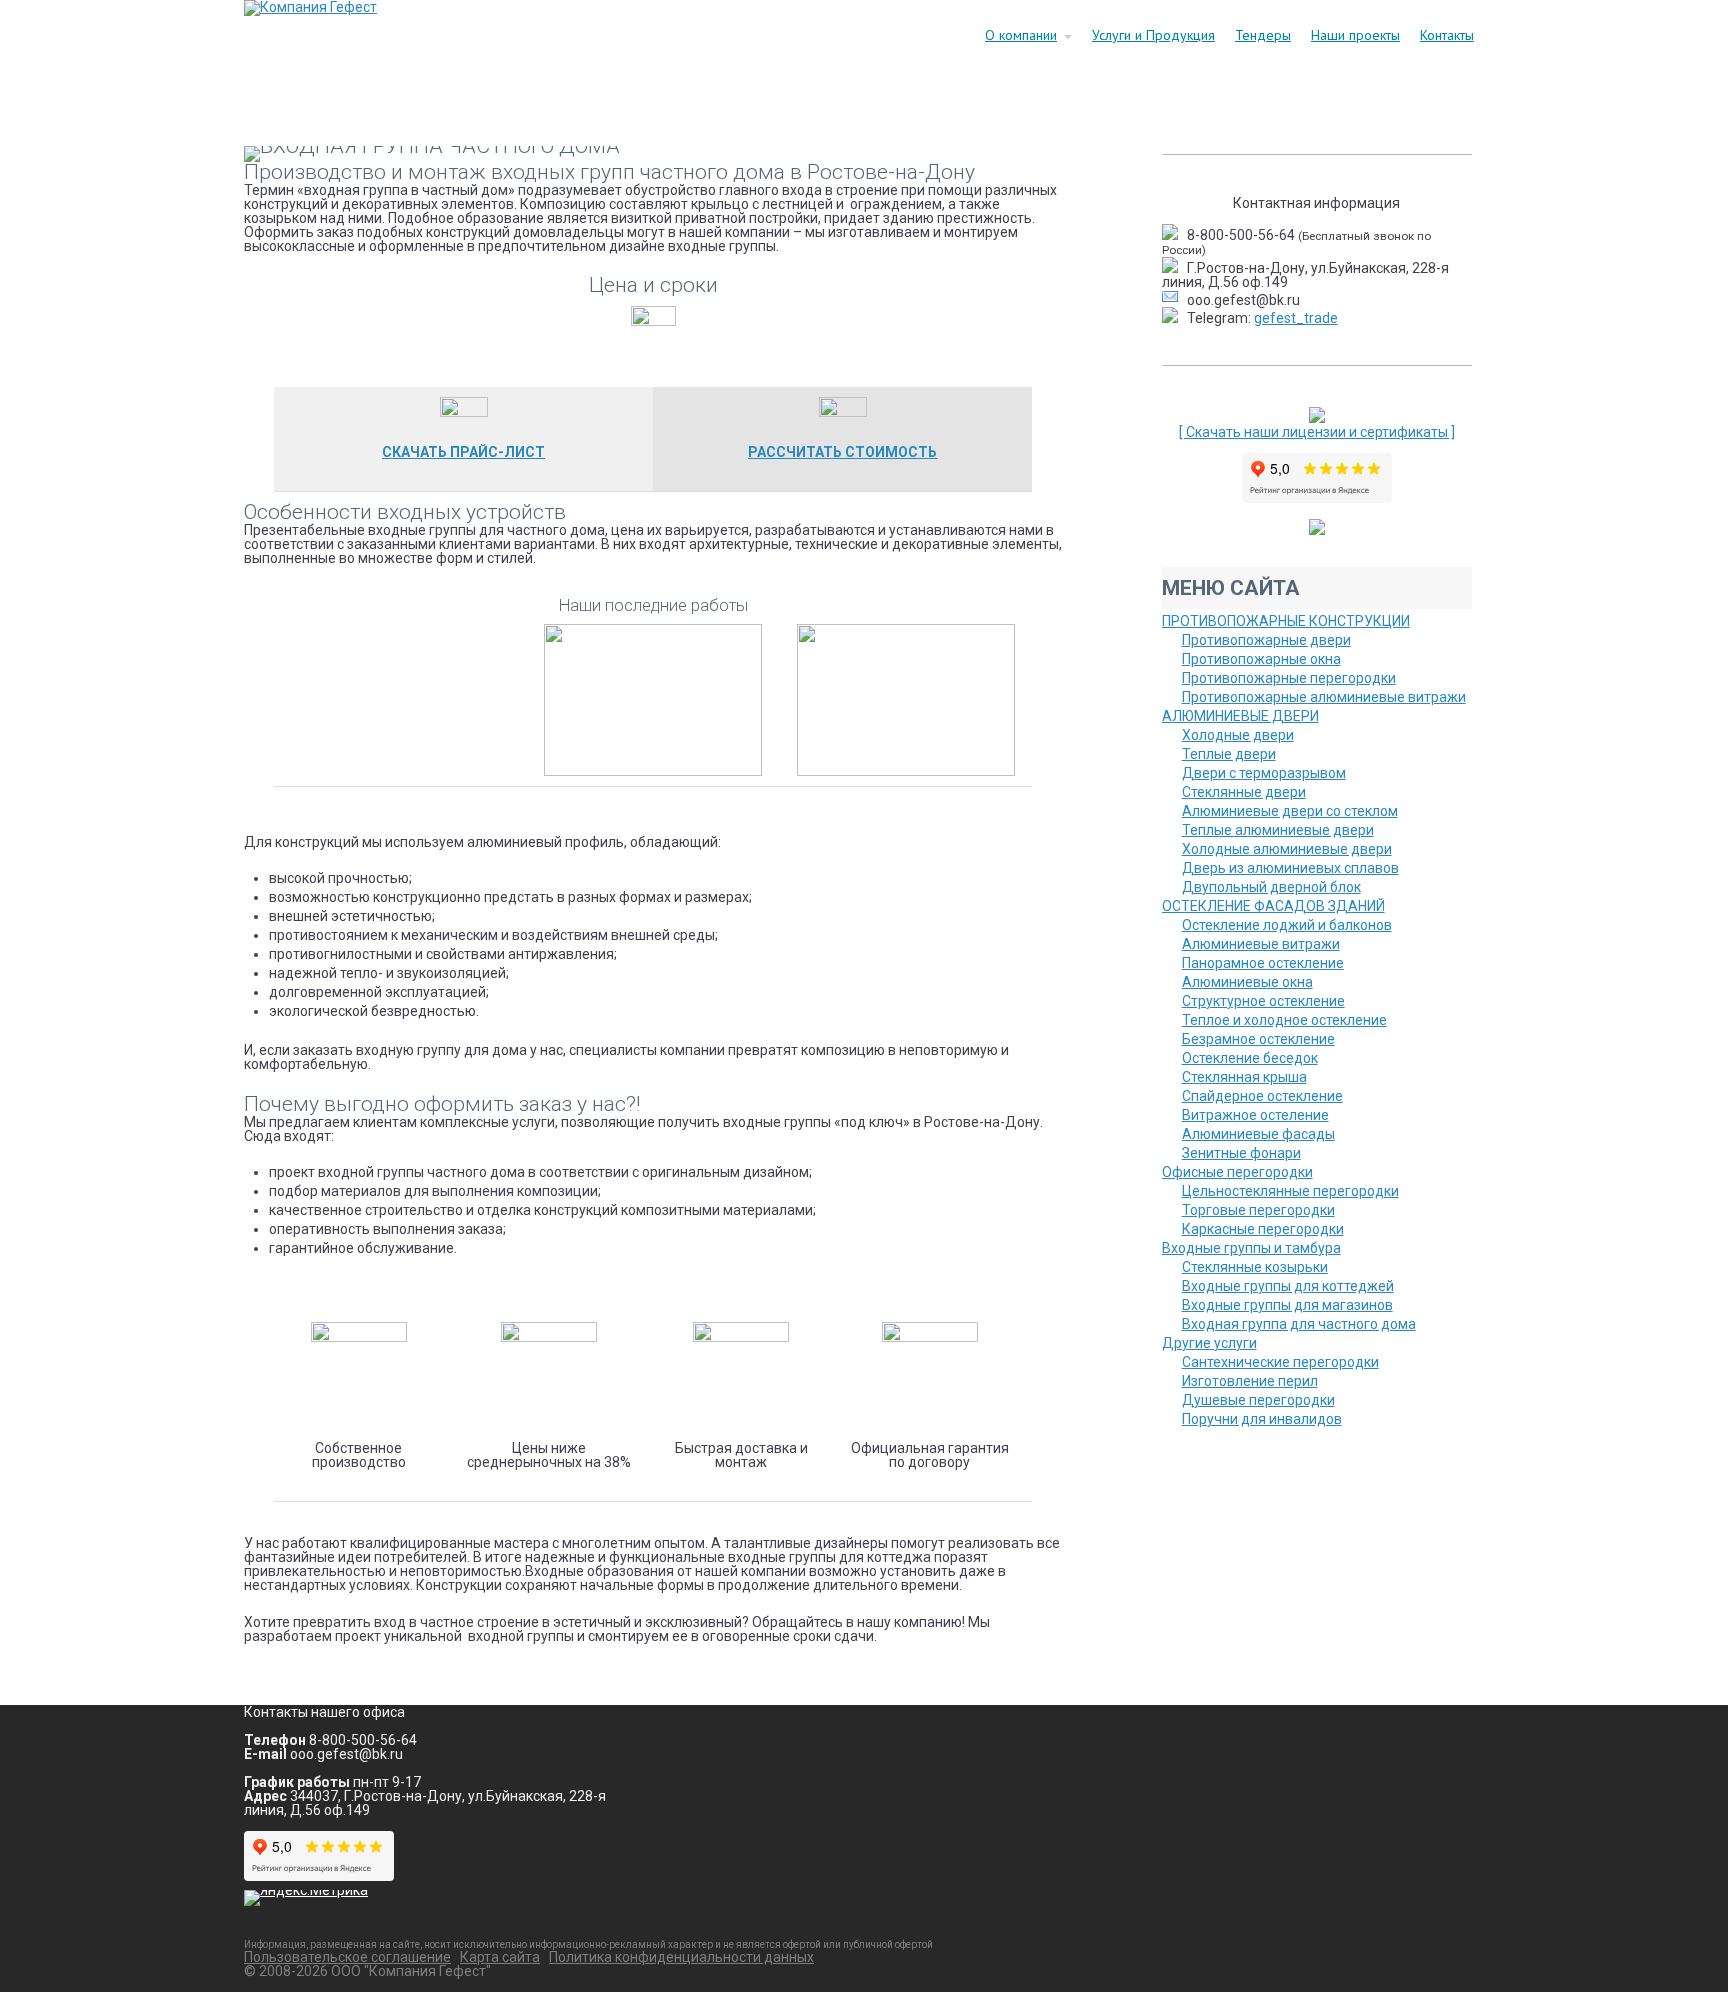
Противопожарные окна (1261, 659)
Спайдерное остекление (1262, 1096)
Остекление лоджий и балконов (1287, 925)
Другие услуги (1209, 1343)
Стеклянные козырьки (1255, 1267)
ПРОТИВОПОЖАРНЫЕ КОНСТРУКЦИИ (1286, 621)
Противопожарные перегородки (1289, 678)
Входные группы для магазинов (1287, 1305)
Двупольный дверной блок (1271, 887)
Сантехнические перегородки (1280, 1362)
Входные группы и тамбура (1251, 1248)
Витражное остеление (1255, 1115)
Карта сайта (500, 1957)
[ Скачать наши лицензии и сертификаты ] (1317, 432)
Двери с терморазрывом (1264, 773)
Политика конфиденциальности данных (681, 1957)
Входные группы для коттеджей (1288, 1286)
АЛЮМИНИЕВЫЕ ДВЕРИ (1240, 716)
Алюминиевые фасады (1258, 1134)
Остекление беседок (1250, 1058)
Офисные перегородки (1237, 1172)
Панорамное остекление (1263, 963)
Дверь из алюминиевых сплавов (1290, 868)
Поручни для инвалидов (1262, 1419)
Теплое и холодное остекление (1284, 1020)
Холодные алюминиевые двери (1287, 849)
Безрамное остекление (1258, 1039)
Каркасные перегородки (1263, 1229)
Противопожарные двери (1266, 640)
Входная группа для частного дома (1299, 1324)
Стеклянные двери (1244, 792)
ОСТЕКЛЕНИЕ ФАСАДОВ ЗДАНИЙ (1273, 906)
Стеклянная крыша (1244, 1077)
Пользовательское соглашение (347, 1957)
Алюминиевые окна (1247, 982)
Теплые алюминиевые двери (1278, 830)
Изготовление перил (1250, 1381)
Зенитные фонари (1241, 1153)
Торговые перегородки (1258, 1210)
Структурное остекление (1263, 1001)
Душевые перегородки (1258, 1400)
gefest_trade (1296, 318)
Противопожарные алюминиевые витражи (1324, 697)
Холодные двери (1238, 735)
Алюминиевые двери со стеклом (1290, 811)
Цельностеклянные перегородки (1290, 1191)
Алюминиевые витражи (1261, 944)
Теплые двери (1229, 754)
